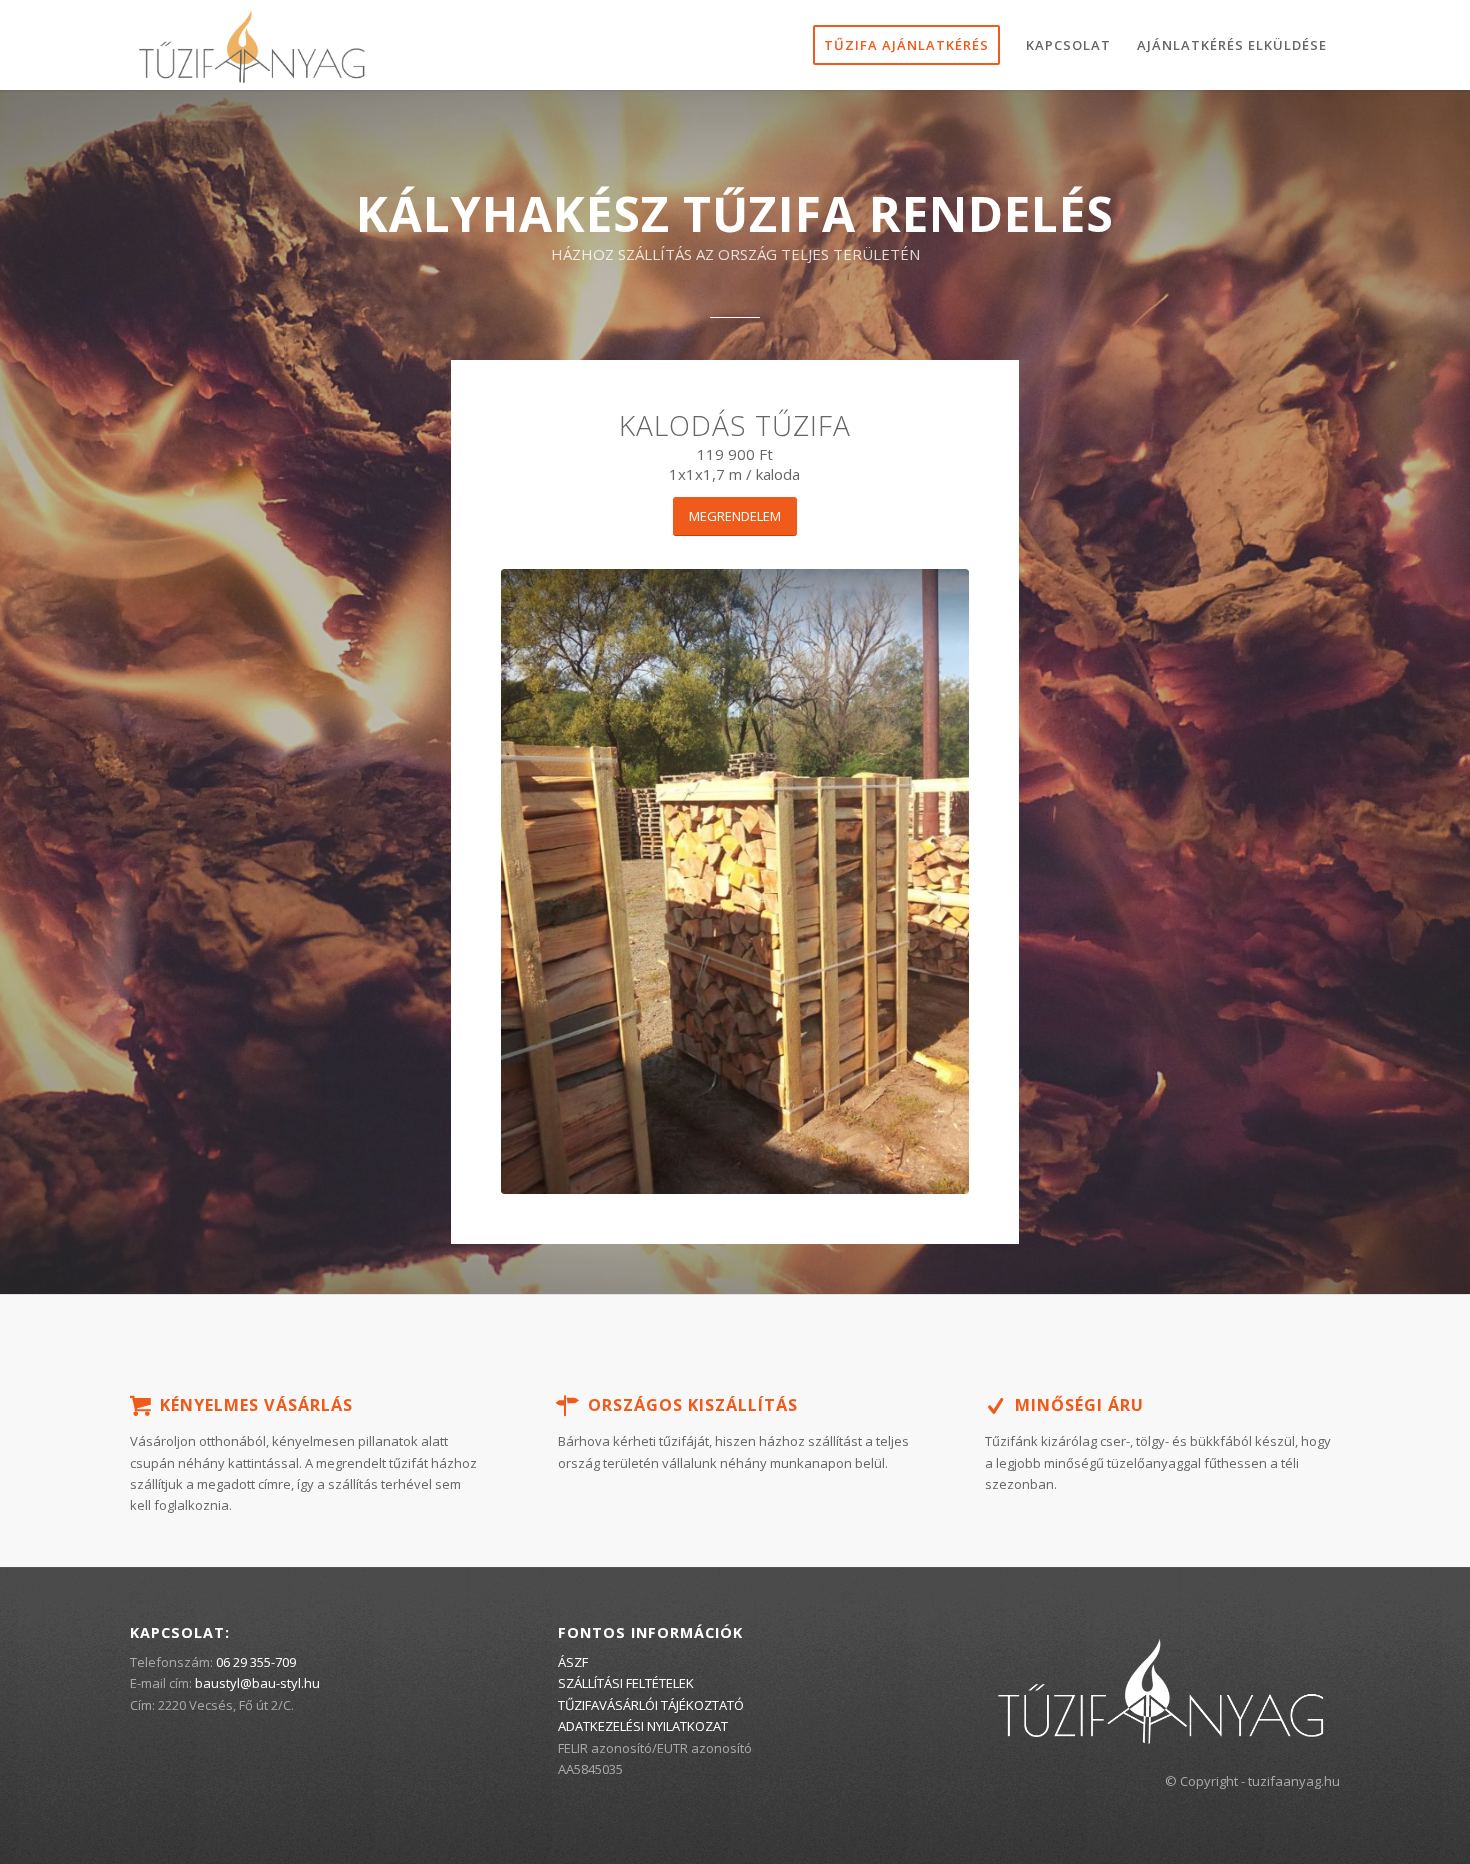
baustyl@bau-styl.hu (257, 1683)
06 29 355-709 (256, 1662)
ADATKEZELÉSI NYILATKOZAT (643, 1726)
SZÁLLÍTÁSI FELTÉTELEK (626, 1683)
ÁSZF (573, 1662)
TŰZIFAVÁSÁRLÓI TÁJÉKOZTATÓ (651, 1705)
